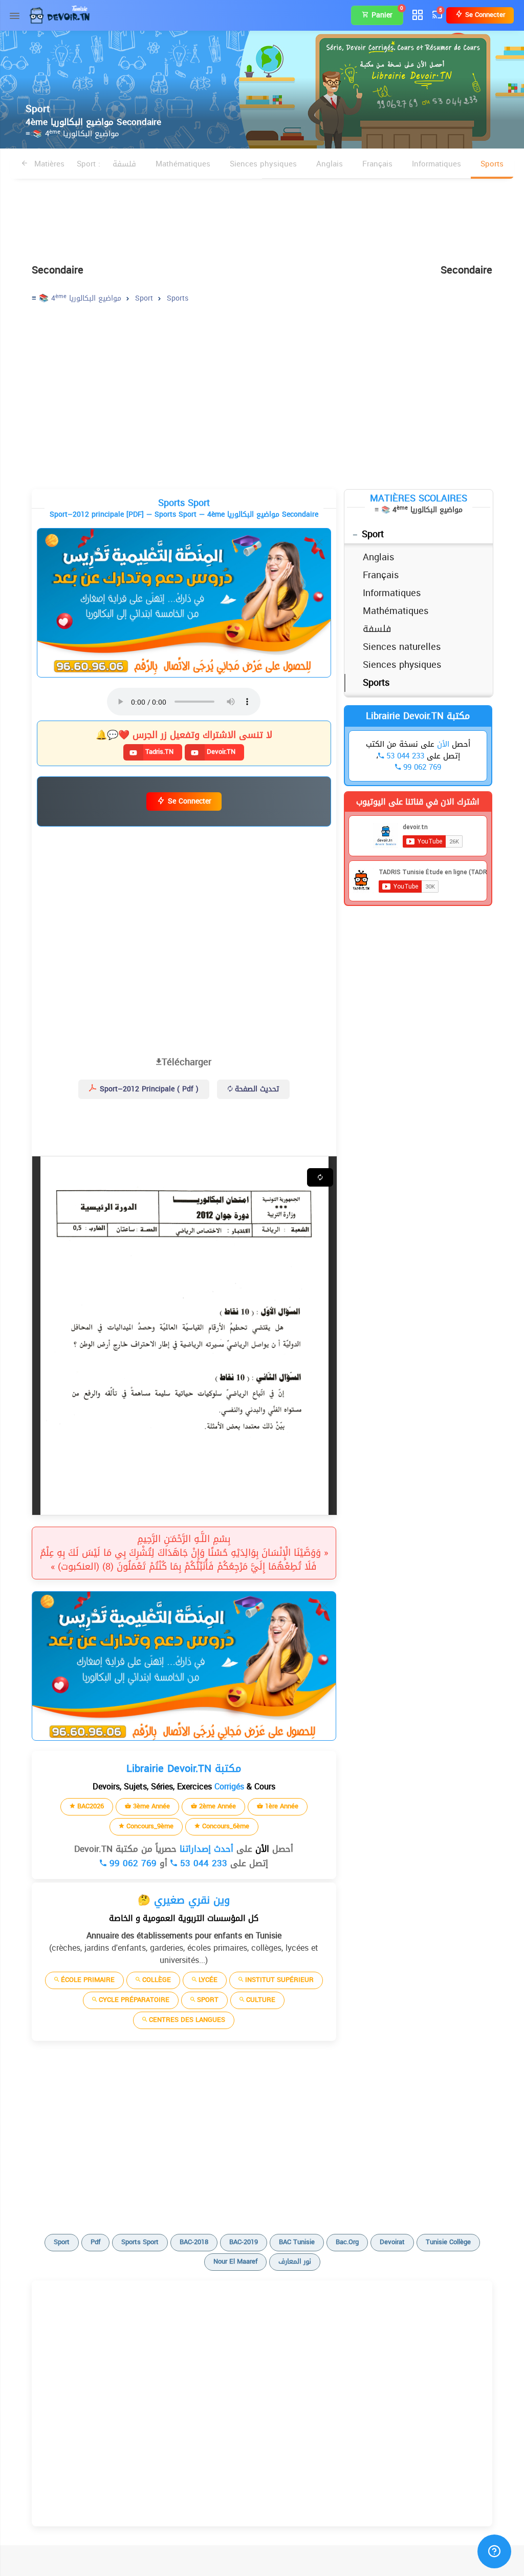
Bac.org (347, 2242)
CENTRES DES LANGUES (186, 2020)
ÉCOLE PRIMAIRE (87, 1980)
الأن (261, 1849)
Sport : (89, 164)
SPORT (207, 2000)
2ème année (216, 1806)
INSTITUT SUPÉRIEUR (278, 1980)
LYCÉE (207, 1980)
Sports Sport (140, 2242)
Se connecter (484, 15)
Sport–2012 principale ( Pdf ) (148, 1089)
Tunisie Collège (448, 2242)
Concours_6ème (225, 1826)
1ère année (281, 1806)
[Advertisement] (262, 216)
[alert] (184, 603)
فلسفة (124, 164)
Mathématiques (183, 164)
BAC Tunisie (297, 2242)
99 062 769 (132, 1863)
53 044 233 (202, 1863)
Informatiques (436, 164)
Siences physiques (263, 164)
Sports (492, 164)
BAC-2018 (194, 2242)
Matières (48, 164)
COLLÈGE (156, 1980)
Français (377, 164)
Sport (373, 534)
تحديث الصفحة (256, 1089)
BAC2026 (90, 1806)
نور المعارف (295, 2261)
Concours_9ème (149, 1826)
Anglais (330, 164)
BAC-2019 (244, 2242)
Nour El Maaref (235, 2261)
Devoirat (392, 2242)
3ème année (150, 1806)
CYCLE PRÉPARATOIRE (133, 2000)
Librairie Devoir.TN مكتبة (418, 716)
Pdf (95, 2242)
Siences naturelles (402, 647)
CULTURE (260, 2000)
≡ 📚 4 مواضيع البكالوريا (72, 134)
